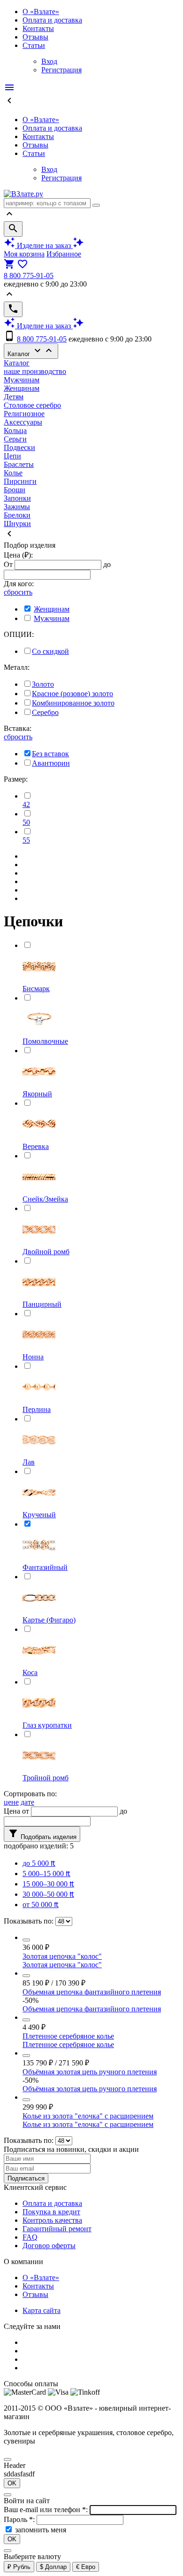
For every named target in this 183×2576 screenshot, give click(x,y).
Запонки (17, 498)
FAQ (30, 2237)
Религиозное (24, 414)
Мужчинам (22, 380)
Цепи (12, 456)
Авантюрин (51, 763)
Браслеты (19, 464)
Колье (13, 473)
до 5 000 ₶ (39, 1863)
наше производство (35, 371)
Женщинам (22, 388)
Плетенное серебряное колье (68, 2036)
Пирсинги (20, 481)
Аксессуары (23, 422)
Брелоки (17, 515)
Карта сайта (42, 2310)
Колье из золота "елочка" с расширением (88, 2116)
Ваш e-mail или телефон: (47, 2510)
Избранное (64, 254)
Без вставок (50, 754)
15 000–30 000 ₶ (48, 1884)
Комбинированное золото (73, 703)
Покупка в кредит (51, 2212)
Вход (49, 61)
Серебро (45, 712)
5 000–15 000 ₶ (46, 1874)
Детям (14, 397)
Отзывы (35, 37)
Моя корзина (24, 254)
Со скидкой (50, 651)
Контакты (38, 28)
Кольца (15, 431)
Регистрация (61, 70)
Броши (15, 490)
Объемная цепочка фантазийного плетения (92, 1992)
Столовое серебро (32, 405)
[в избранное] (26, 1940)
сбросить (18, 592)
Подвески (19, 447)
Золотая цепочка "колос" (62, 1956)
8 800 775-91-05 (29, 275)
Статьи (34, 45)
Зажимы (17, 507)
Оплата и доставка (52, 20)
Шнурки (17, 524)
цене (11, 1802)
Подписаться (26, 2178)
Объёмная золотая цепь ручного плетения (90, 2072)
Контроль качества (52, 2220)
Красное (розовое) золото (72, 694)
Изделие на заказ (44, 245)
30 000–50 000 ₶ (48, 1894)
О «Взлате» (41, 12)
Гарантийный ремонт (57, 2229)
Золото (43, 684)
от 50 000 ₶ (41, 1905)
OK (12, 2483)
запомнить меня (41, 2530)
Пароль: (20, 2519)
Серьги (15, 439)
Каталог (31, 351)
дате (27, 1802)
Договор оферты (49, 2246)
